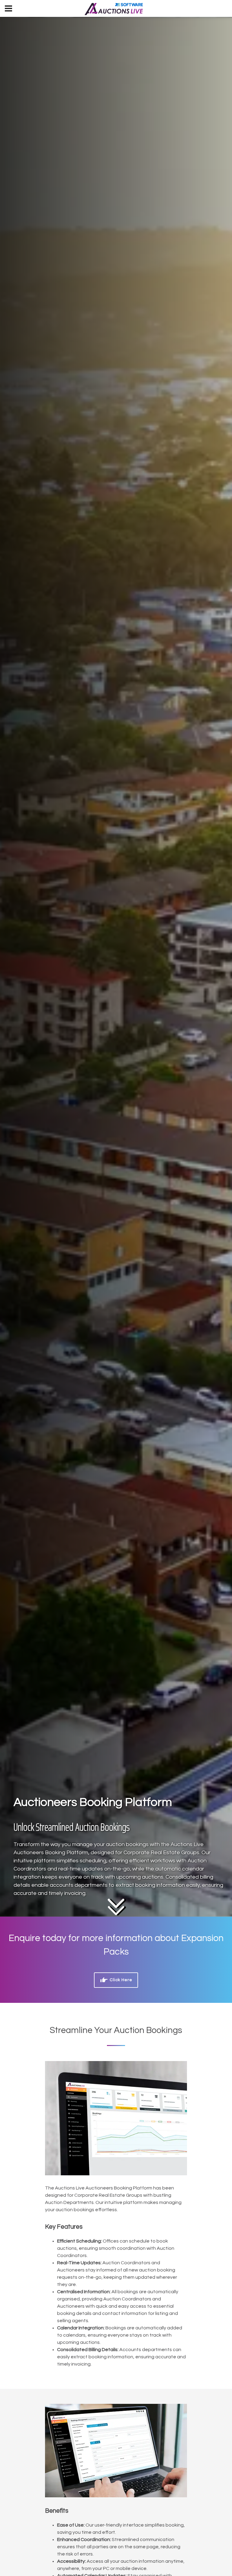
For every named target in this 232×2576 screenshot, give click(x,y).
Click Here (120, 1980)
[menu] (8, 8)
